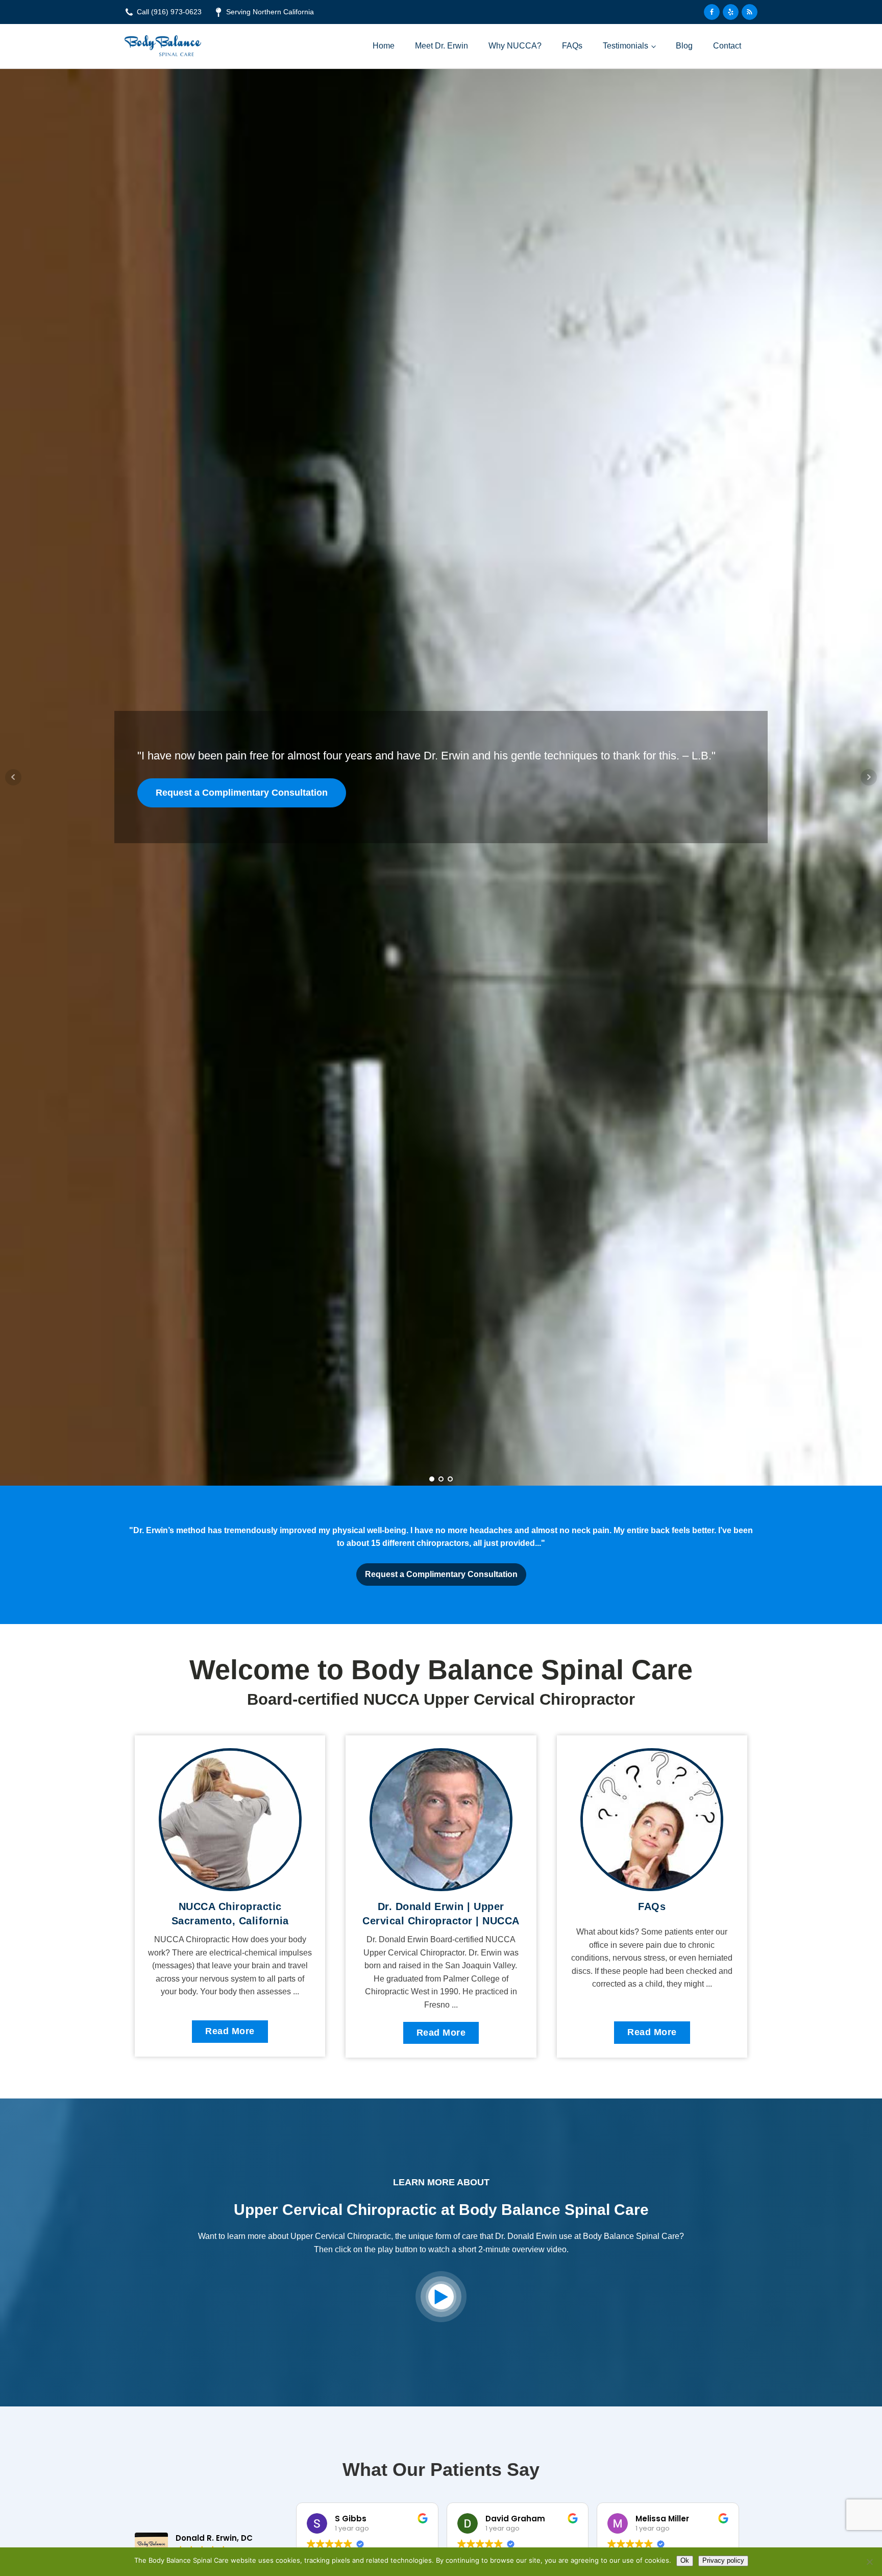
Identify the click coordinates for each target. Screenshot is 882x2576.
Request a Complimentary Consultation (242, 793)
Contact (727, 46)
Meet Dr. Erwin (442, 46)
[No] (869, 2562)
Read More (230, 2031)
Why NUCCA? (515, 46)
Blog (684, 46)
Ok (685, 2560)
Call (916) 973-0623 (169, 12)
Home (384, 46)
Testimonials (626, 46)
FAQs (572, 46)
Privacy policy (723, 2560)
